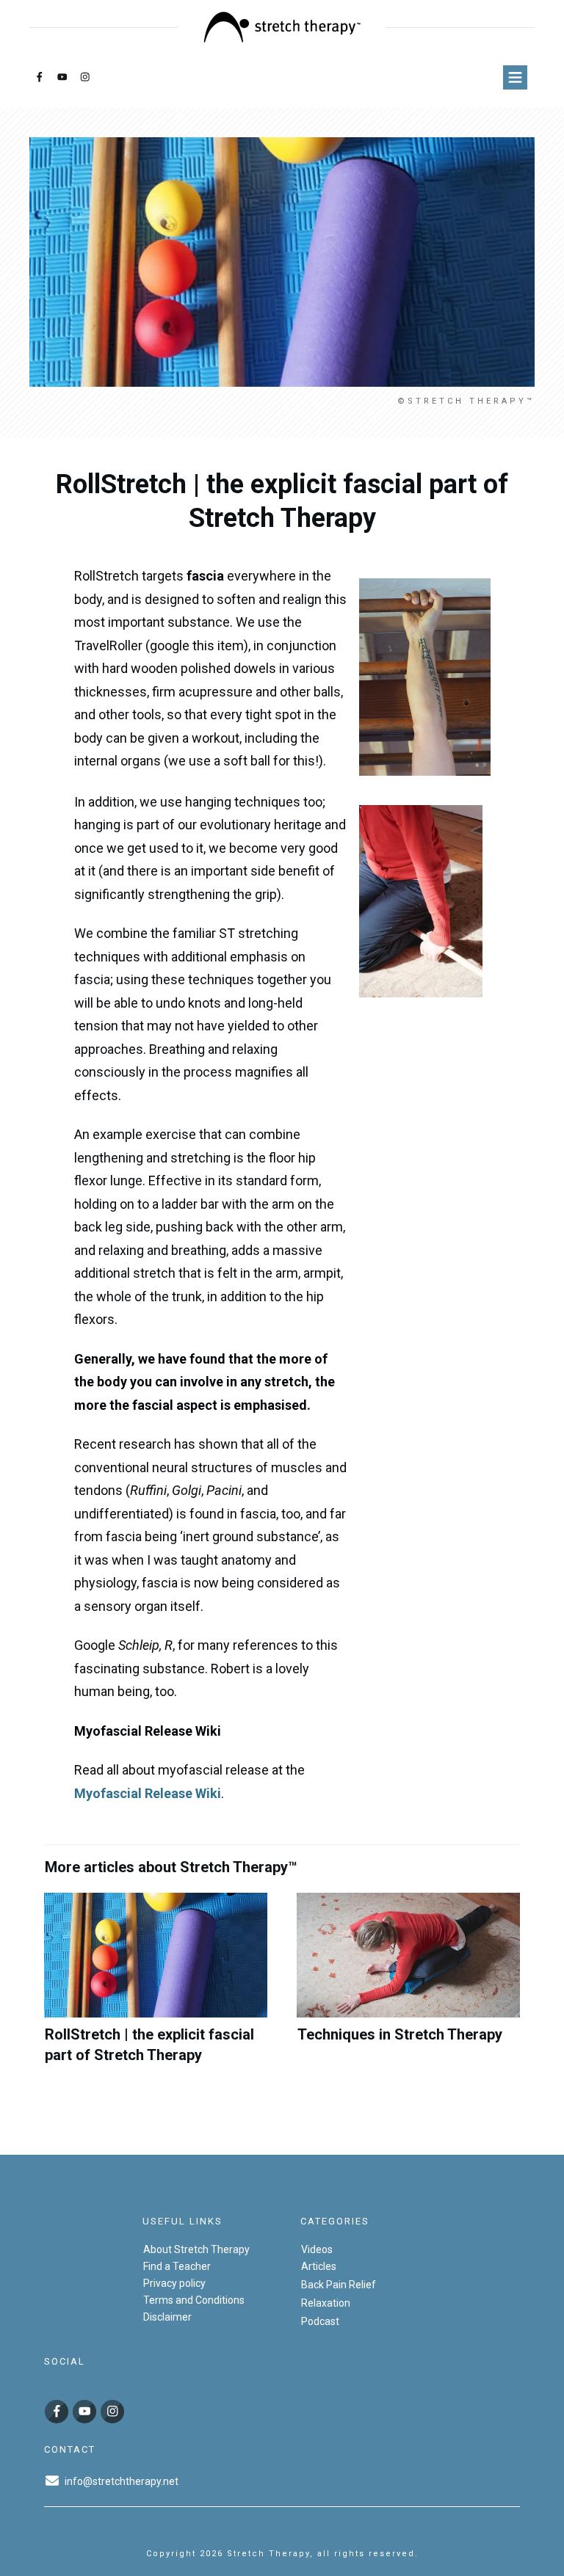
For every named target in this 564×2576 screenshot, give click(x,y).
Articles (319, 2266)
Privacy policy (174, 2283)
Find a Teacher (177, 2266)
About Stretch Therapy (196, 2249)
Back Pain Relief (339, 2285)
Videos (317, 2249)
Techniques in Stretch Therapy (408, 1987)
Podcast (320, 2321)
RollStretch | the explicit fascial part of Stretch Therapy (156, 1987)
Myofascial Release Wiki (148, 1793)
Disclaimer (167, 2317)
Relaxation (326, 2303)
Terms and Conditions (194, 2300)
